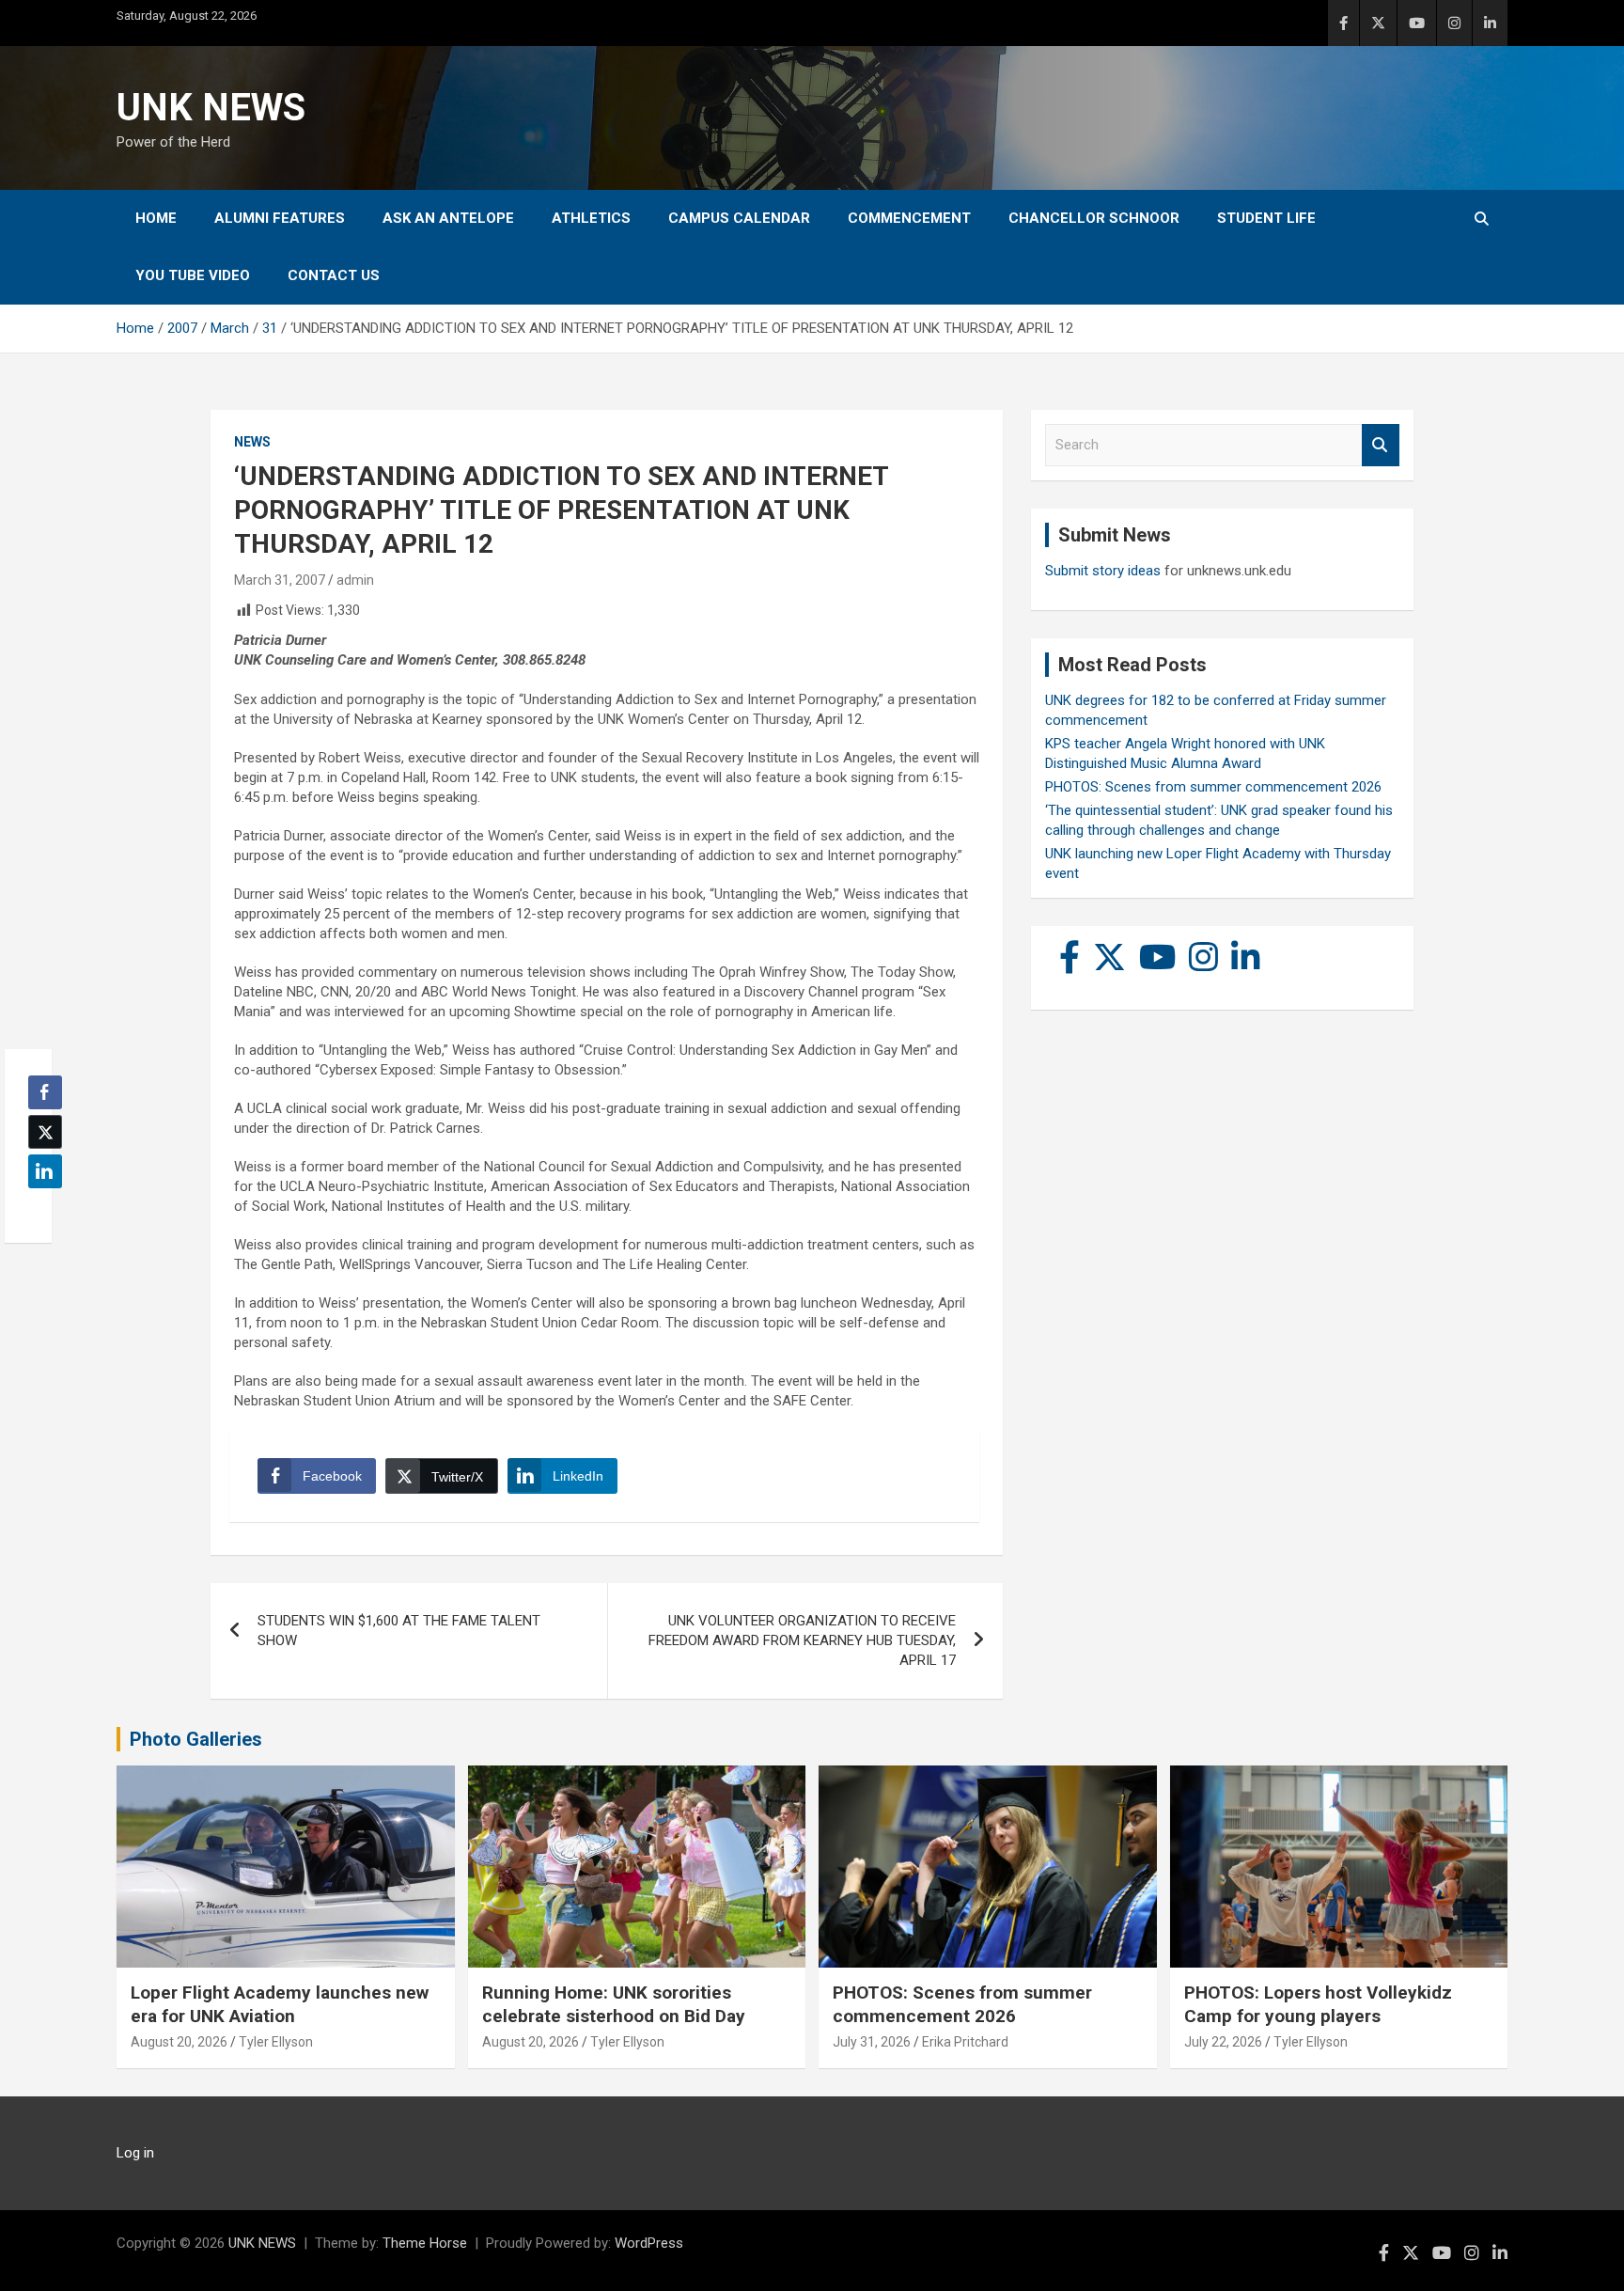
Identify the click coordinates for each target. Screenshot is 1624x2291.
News (252, 442)
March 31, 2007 (280, 580)
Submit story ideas (1103, 571)
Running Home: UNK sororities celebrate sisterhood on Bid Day (614, 2004)
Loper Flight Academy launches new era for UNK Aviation (280, 2004)
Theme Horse (425, 2243)
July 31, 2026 (872, 2042)
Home (156, 218)
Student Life (1266, 218)
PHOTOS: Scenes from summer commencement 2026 (1213, 787)
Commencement (909, 218)
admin (355, 580)
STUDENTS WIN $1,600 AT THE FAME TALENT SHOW (399, 1631)
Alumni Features (280, 218)
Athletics (591, 218)
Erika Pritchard (965, 2042)
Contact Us (334, 275)
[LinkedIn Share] (45, 1171)
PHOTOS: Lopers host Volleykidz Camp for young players (1318, 2004)
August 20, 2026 (179, 2042)
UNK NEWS (211, 108)
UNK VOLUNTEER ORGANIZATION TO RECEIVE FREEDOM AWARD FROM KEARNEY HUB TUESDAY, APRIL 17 (802, 1640)
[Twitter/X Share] (45, 1132)
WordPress (649, 2243)
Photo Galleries (196, 1739)
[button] (39, 1208)
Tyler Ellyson (276, 2042)
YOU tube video (193, 275)
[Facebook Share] (45, 1092)
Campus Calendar (739, 218)
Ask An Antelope (448, 218)
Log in (135, 2153)
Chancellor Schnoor (1094, 218)
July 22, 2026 (1223, 2042)
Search (1381, 445)
